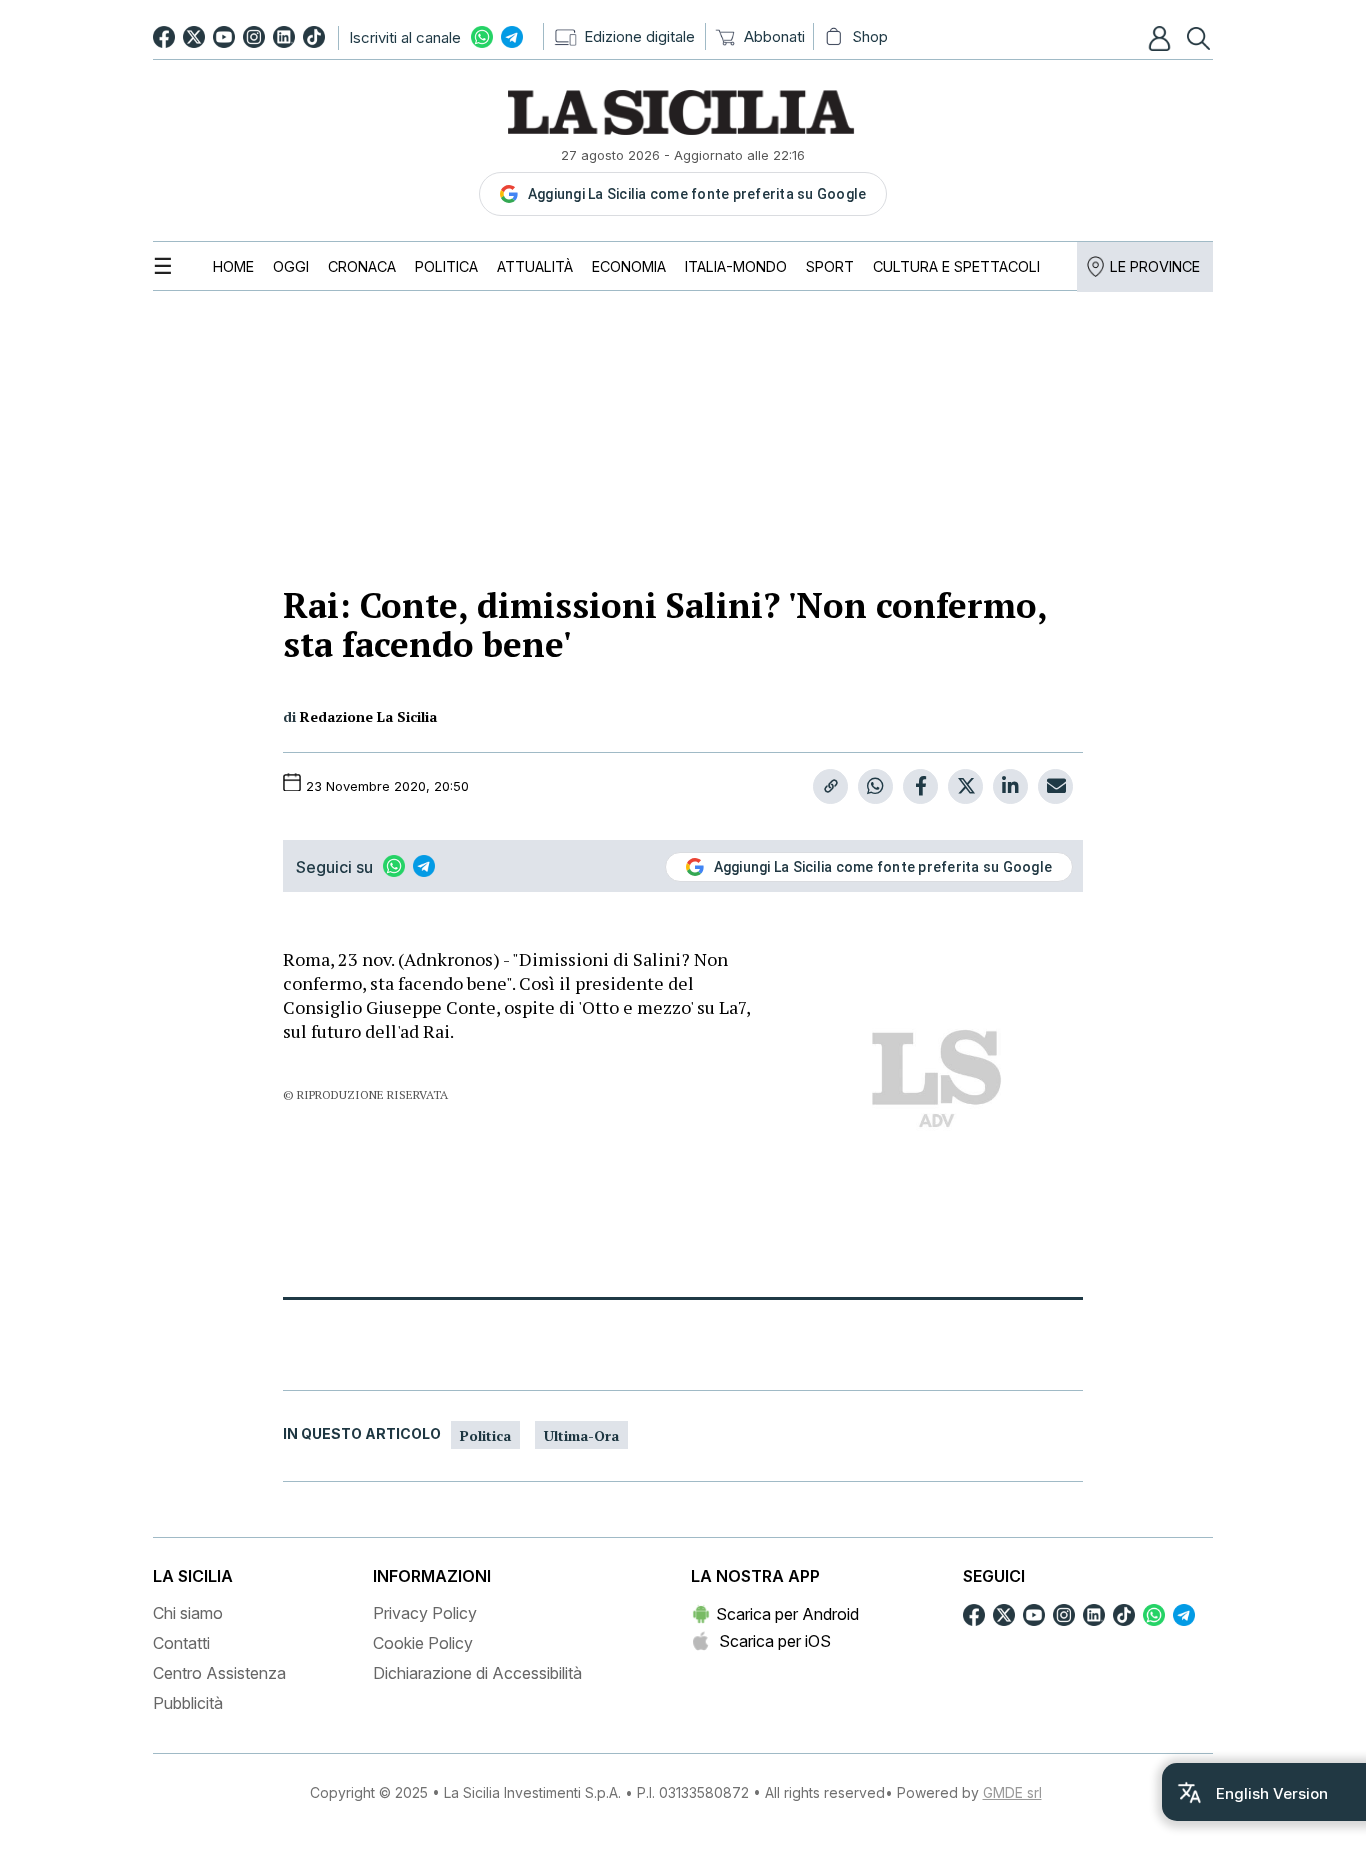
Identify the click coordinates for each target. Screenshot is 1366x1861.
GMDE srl (1012, 1792)
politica (485, 1435)
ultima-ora (581, 1435)
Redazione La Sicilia (368, 716)
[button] (1162, 38)
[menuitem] (233, 266)
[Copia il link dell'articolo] (830, 786)
